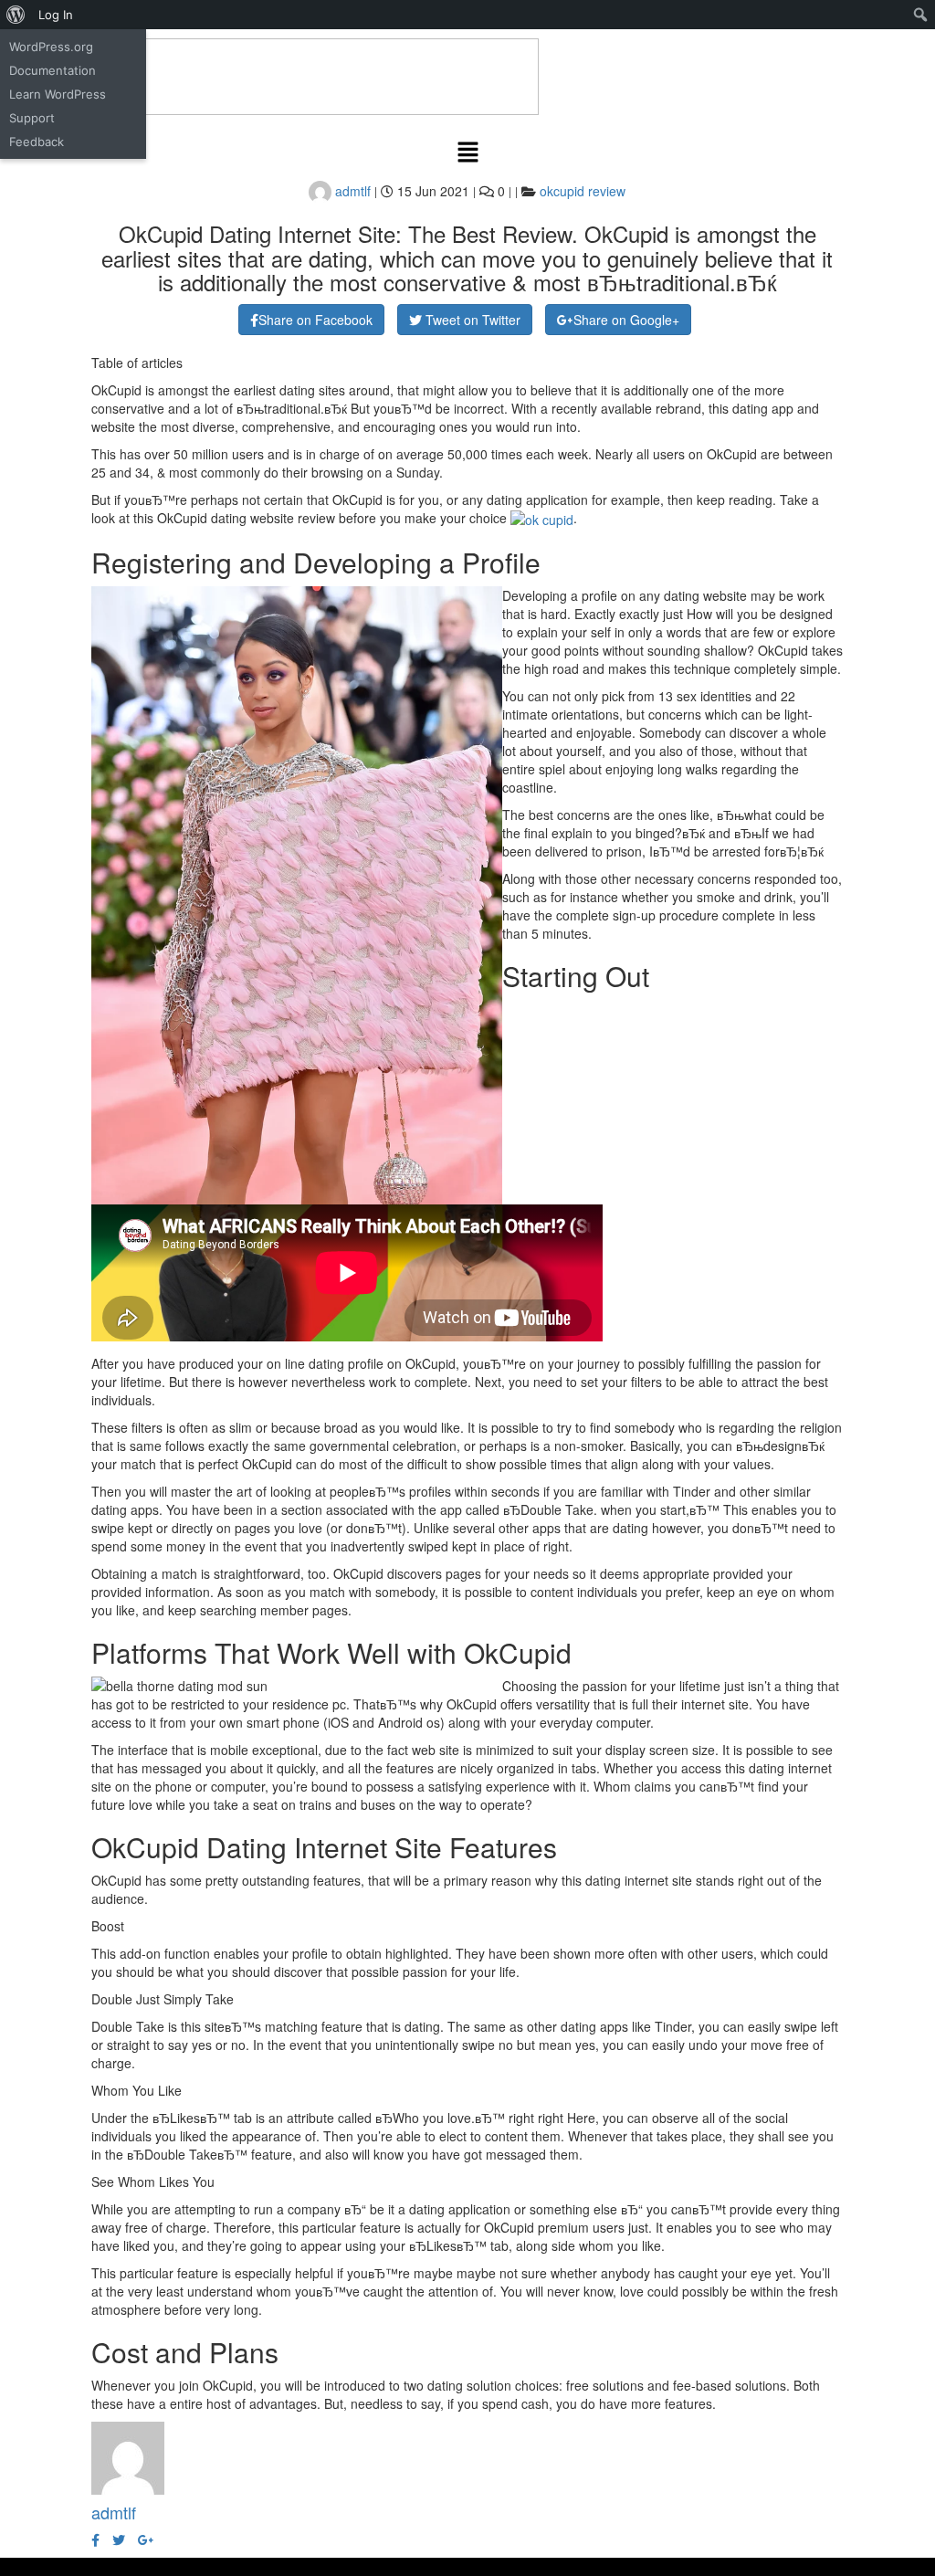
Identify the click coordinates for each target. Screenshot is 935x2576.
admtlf (351, 191)
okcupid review (583, 191)
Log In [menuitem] (56, 15)
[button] (467, 152)
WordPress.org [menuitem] (51, 47)
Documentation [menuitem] (53, 70)
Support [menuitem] (32, 118)
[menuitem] (16, 15)
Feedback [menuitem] (37, 142)
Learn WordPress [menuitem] (58, 94)
